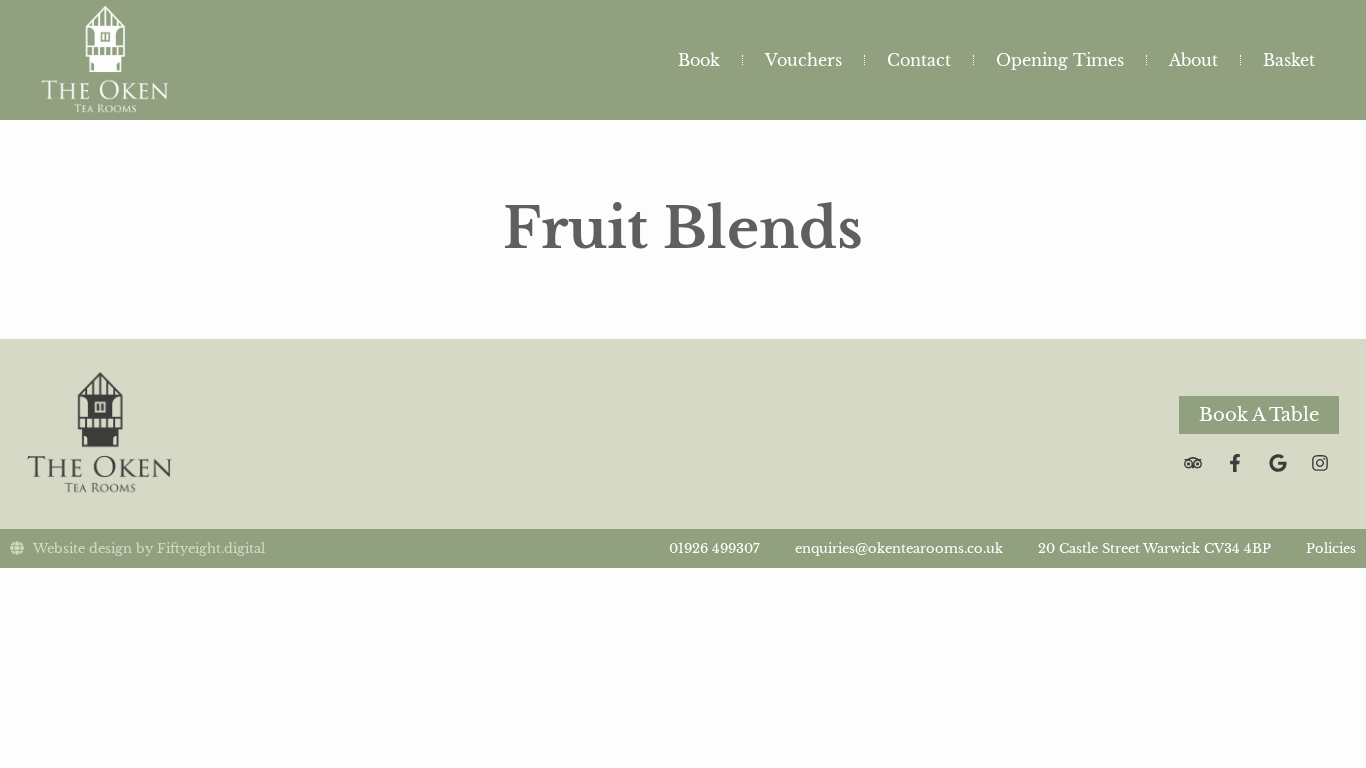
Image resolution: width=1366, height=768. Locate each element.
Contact (919, 60)
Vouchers (803, 60)
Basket (1289, 60)
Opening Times (1060, 60)
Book (699, 60)
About (1193, 60)
